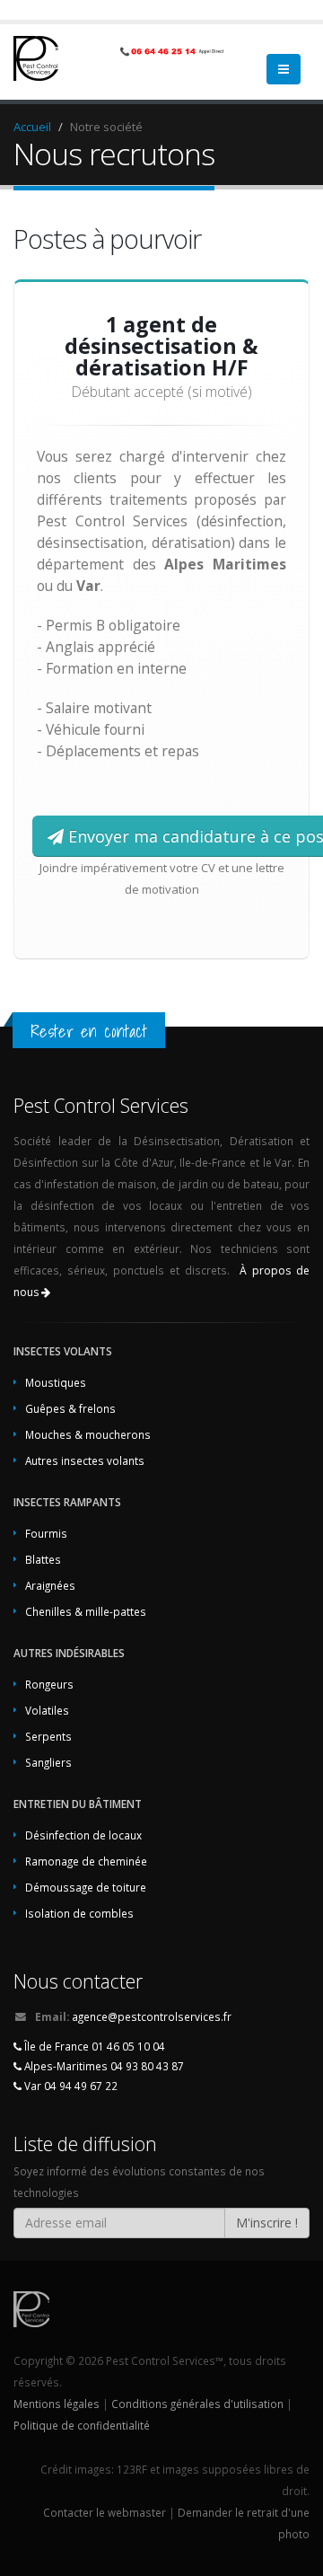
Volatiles (47, 1710)
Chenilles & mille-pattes (86, 1611)
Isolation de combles (79, 1913)
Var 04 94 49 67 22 (70, 2086)
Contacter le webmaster (105, 2512)
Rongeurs (49, 1684)
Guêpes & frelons (70, 1408)
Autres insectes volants (85, 1460)
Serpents (48, 1736)
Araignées (50, 1585)
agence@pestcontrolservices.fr (152, 2016)
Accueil (32, 127)
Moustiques (56, 1382)
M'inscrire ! (267, 2223)
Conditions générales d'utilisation (197, 2404)
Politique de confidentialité (82, 2425)
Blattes (43, 1559)
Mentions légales (57, 2404)
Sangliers (48, 1762)
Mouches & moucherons (88, 1434)
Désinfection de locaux (83, 1835)
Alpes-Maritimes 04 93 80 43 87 (103, 2066)
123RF (132, 2469)
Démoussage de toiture (86, 1887)
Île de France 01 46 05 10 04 (93, 2046)
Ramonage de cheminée (86, 1861)
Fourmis (46, 1533)
